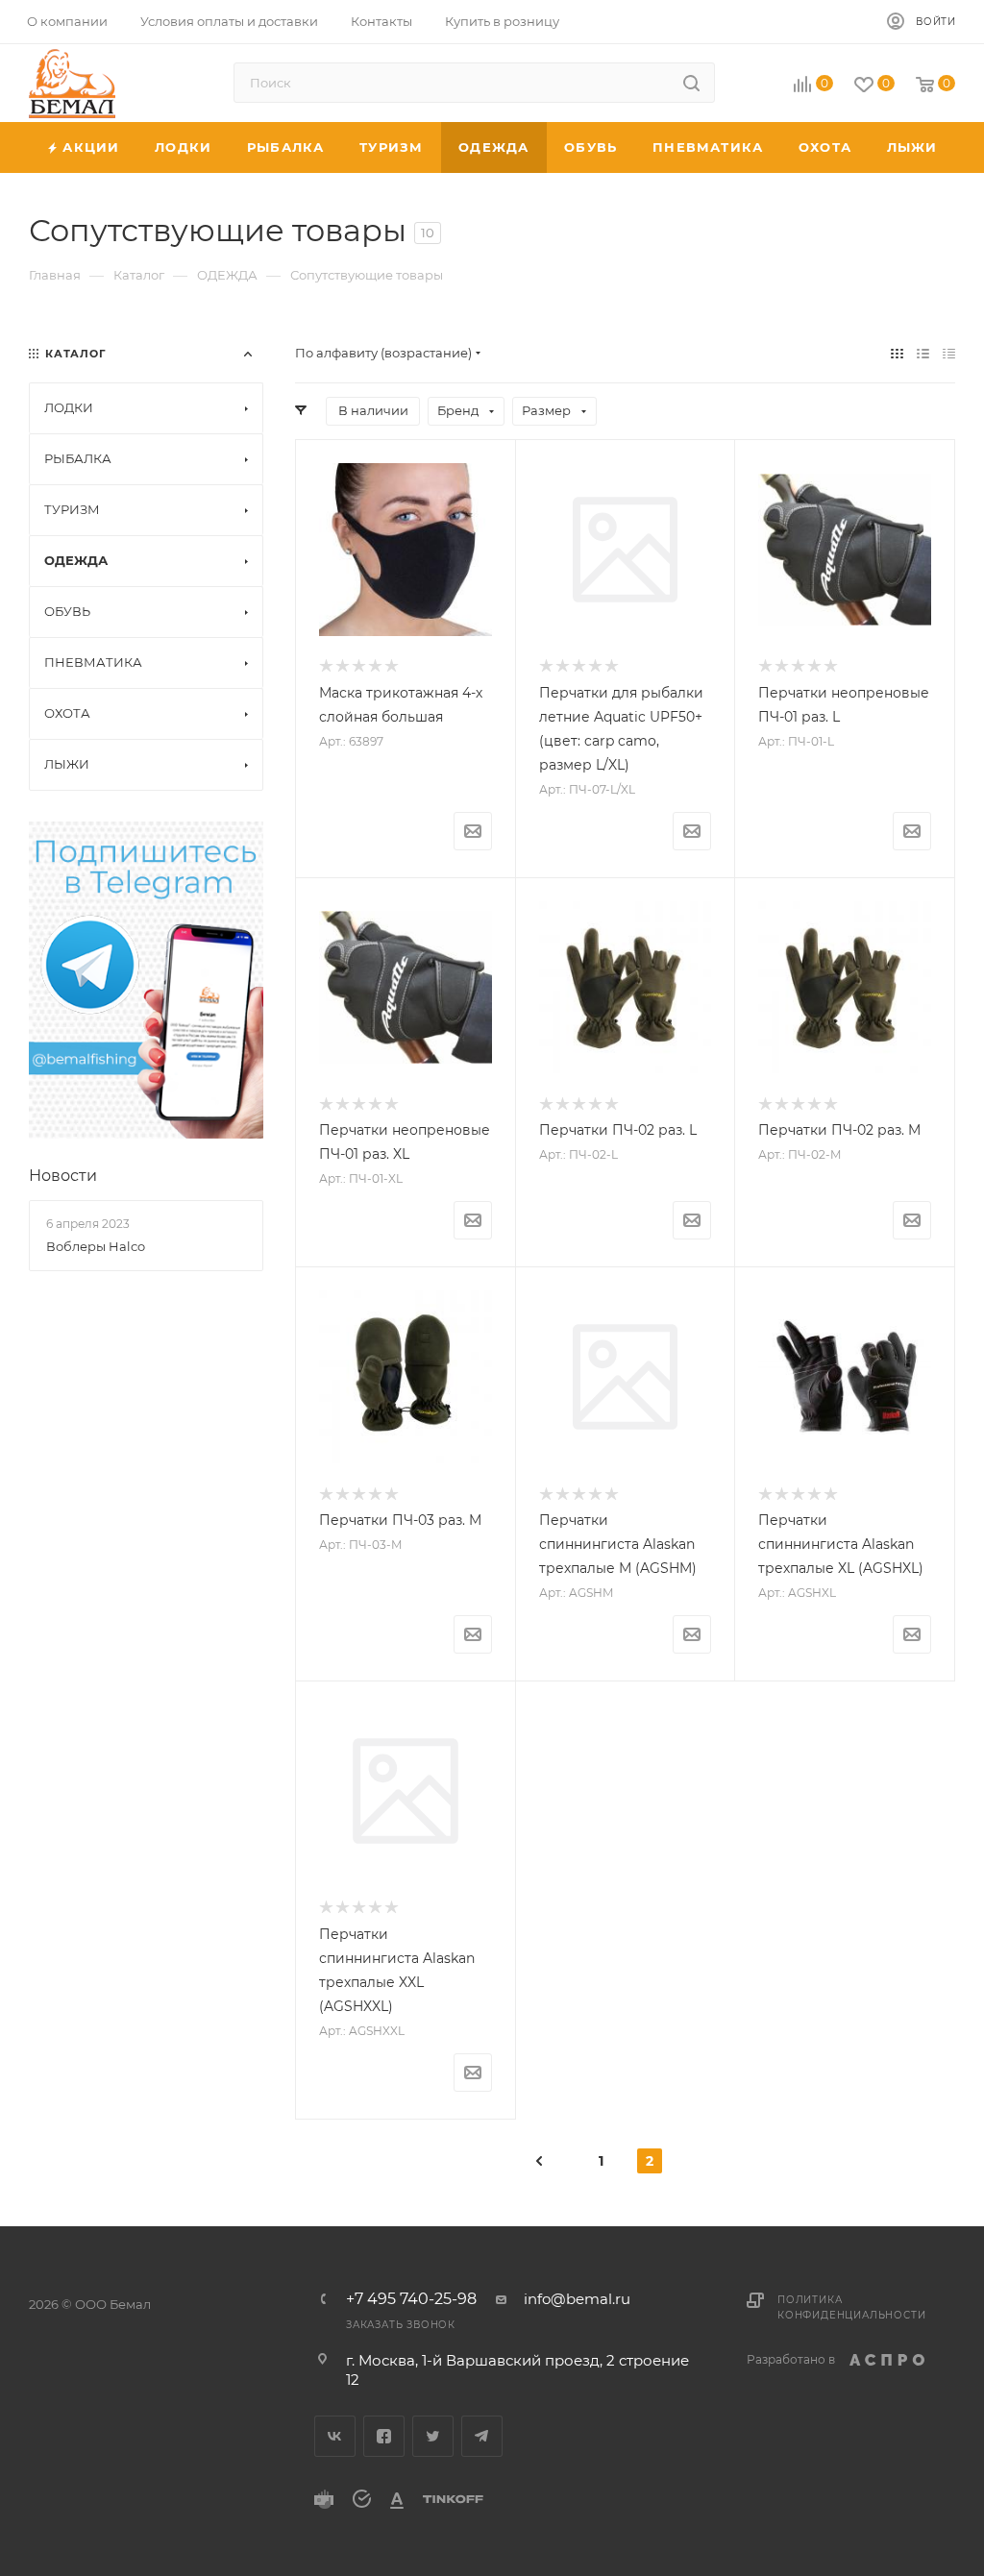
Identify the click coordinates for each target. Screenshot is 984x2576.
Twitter (433, 2436)
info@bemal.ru (577, 2299)
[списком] (923, 353)
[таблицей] (949, 353)
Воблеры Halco (96, 1246)
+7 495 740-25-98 (411, 2299)
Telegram (482, 2436)
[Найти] (691, 83)
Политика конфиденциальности (851, 2307)
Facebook (384, 2436)
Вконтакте (335, 2436)
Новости (63, 1176)
